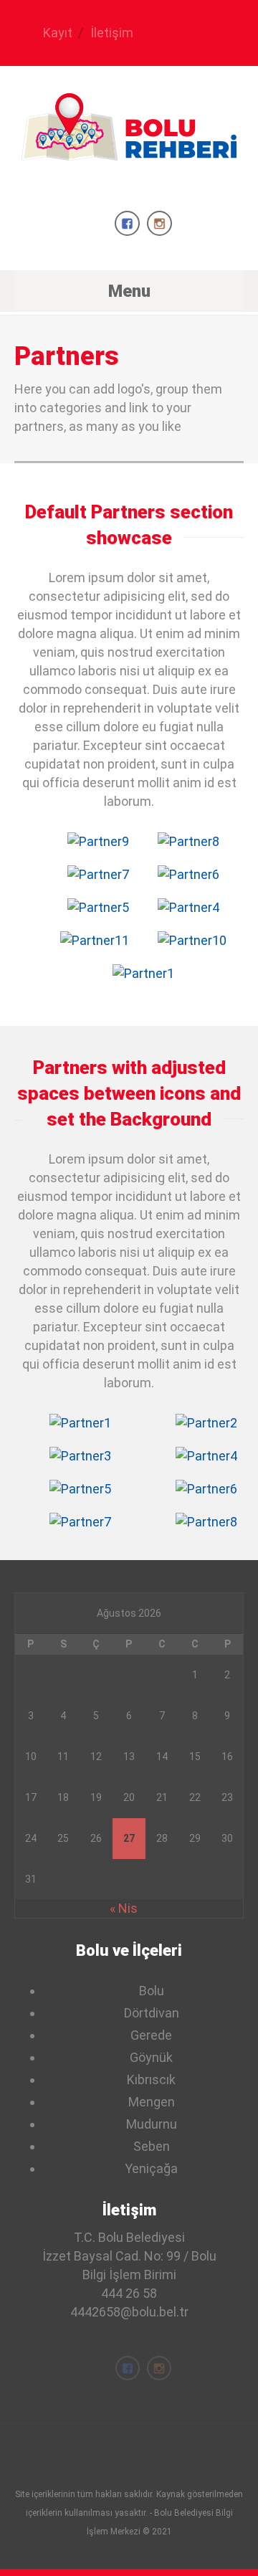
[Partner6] (188, 875)
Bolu (152, 1991)
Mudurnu (152, 2124)
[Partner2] (206, 1423)
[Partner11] (95, 941)
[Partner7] (98, 875)
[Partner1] (143, 974)
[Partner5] (98, 908)
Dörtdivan (152, 2013)
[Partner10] (192, 941)
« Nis (124, 1908)
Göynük (151, 2057)
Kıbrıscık (151, 2080)
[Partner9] (98, 842)
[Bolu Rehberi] (129, 148)
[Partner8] (188, 842)
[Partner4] (188, 908)
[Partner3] (80, 1456)
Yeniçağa (151, 2168)
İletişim (112, 33)
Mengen (152, 2102)
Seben (152, 2146)
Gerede (151, 2035)
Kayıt (58, 33)
